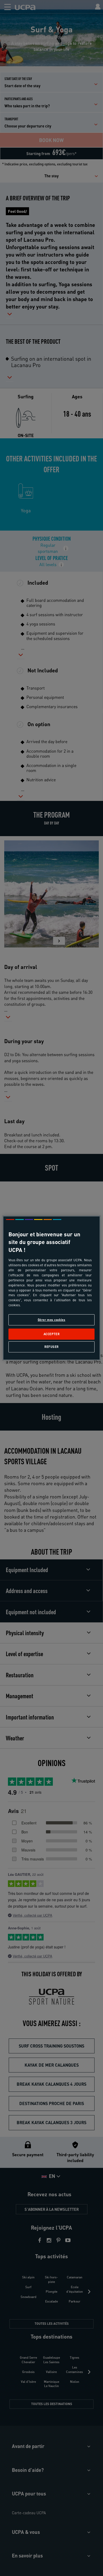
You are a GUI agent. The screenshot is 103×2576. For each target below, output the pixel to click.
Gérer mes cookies (52, 1320)
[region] (52, 1288)
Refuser (51, 1347)
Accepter (52, 1334)
